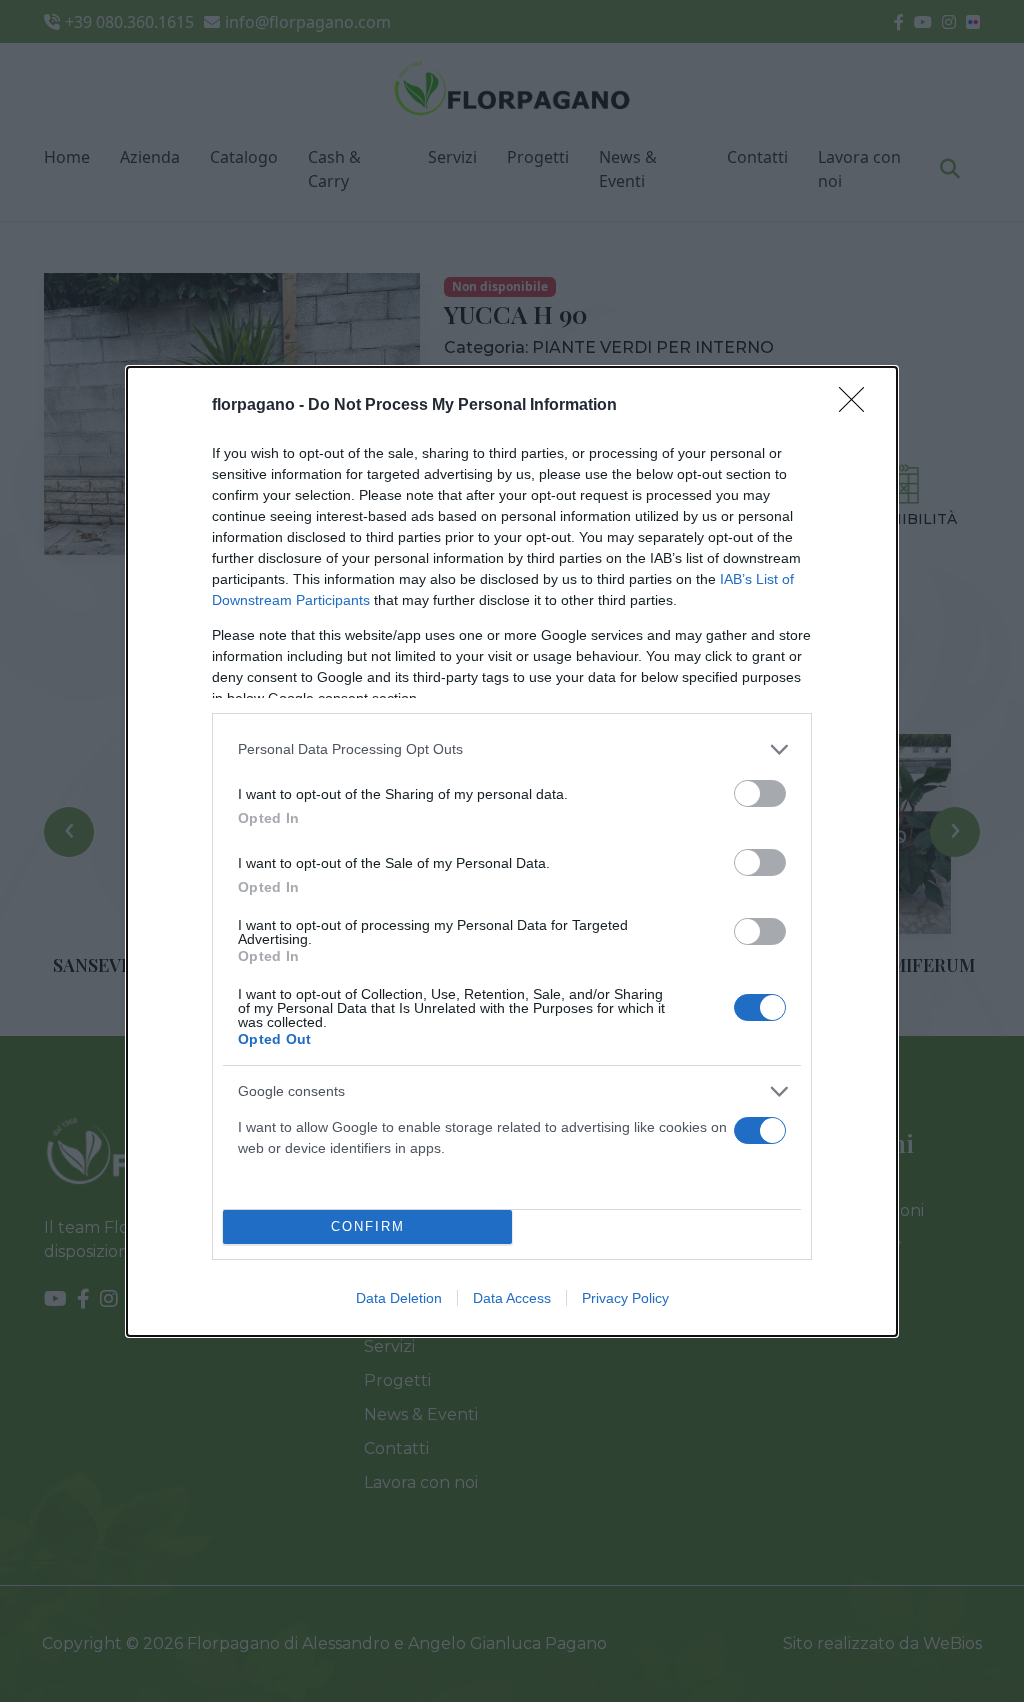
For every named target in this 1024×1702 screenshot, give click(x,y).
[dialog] (512, 851)
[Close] (858, 406)
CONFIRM (368, 1226)
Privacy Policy (625, 1298)
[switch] (760, 793)
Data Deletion (399, 1298)
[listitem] (512, 749)
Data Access (512, 1298)
